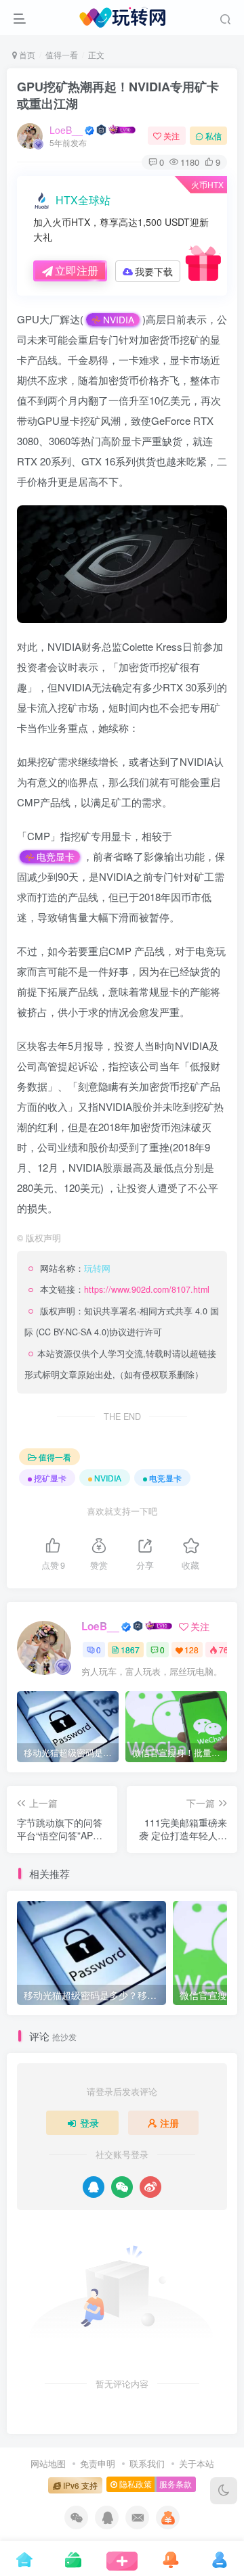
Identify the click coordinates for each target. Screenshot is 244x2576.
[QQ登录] (94, 2187)
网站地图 (48, 2463)
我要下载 (154, 271)
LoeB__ (66, 130)
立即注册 (77, 270)
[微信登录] (122, 2187)
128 (191, 1650)
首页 (26, 54)
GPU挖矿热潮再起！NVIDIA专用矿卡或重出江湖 (118, 95)
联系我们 (147, 2463)
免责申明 (98, 2463)
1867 (130, 1650)
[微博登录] (150, 2187)
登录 (89, 2123)
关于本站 (197, 2463)
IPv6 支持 (79, 2485)
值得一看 (62, 54)
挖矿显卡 (50, 1478)
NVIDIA (119, 320)
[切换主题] (224, 2491)
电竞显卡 (56, 857)
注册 (169, 2123)
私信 (213, 136)
